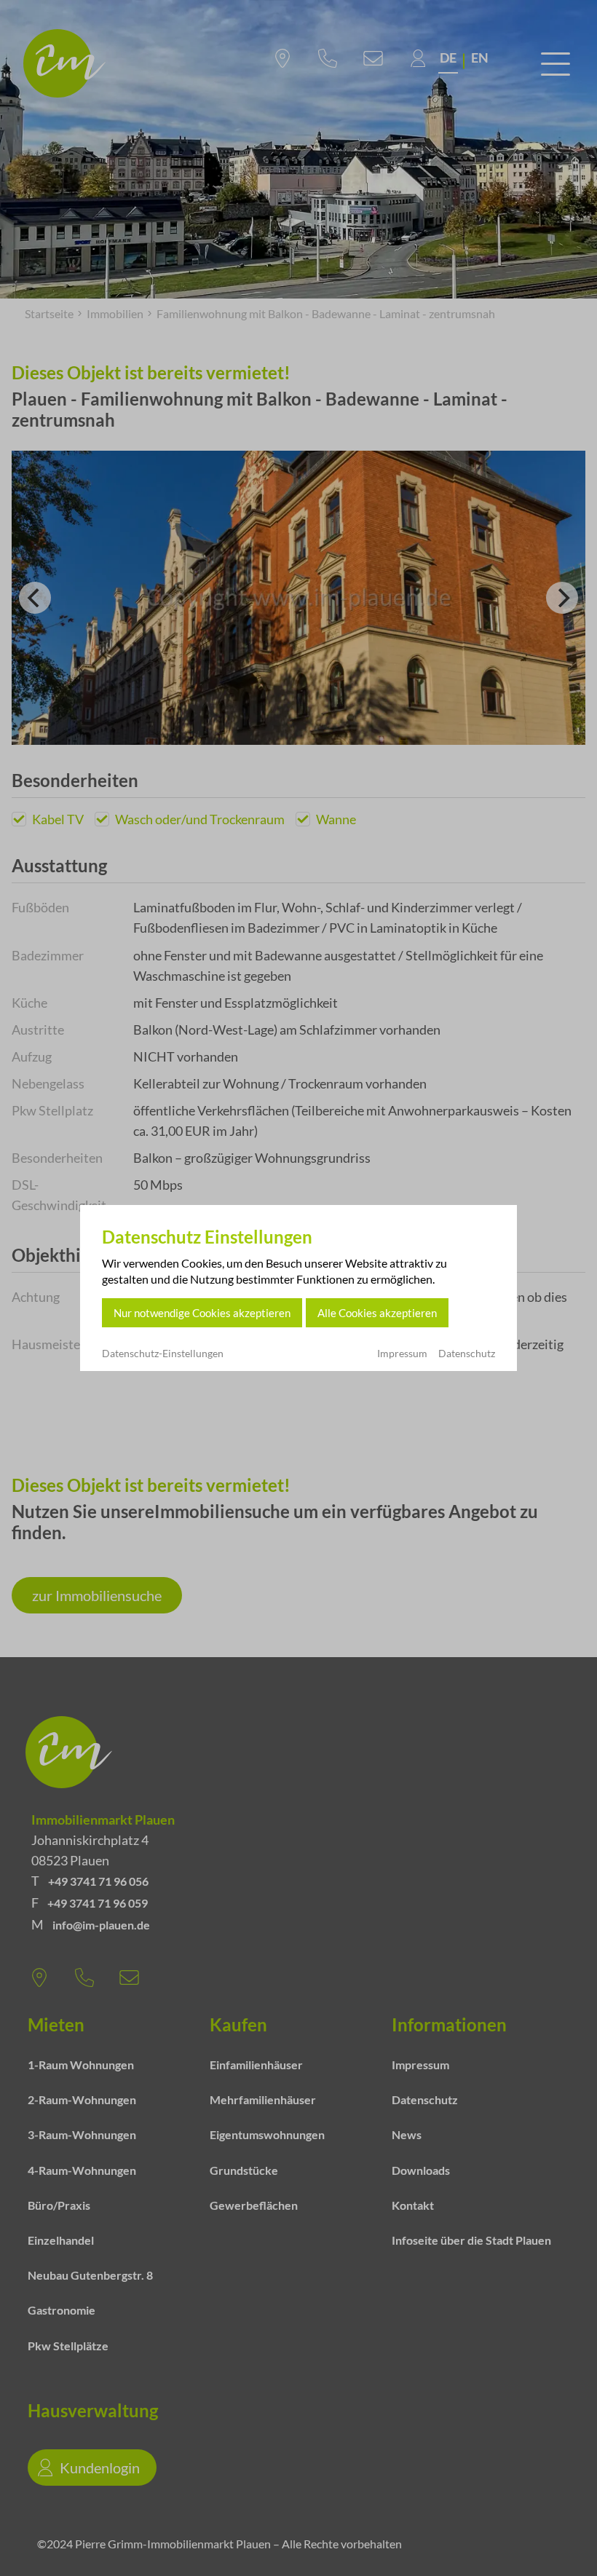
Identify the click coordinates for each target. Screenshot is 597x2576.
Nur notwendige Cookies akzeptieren (202, 1313)
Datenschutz (467, 1353)
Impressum (402, 1353)
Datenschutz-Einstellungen (163, 1354)
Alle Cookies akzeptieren (377, 1313)
